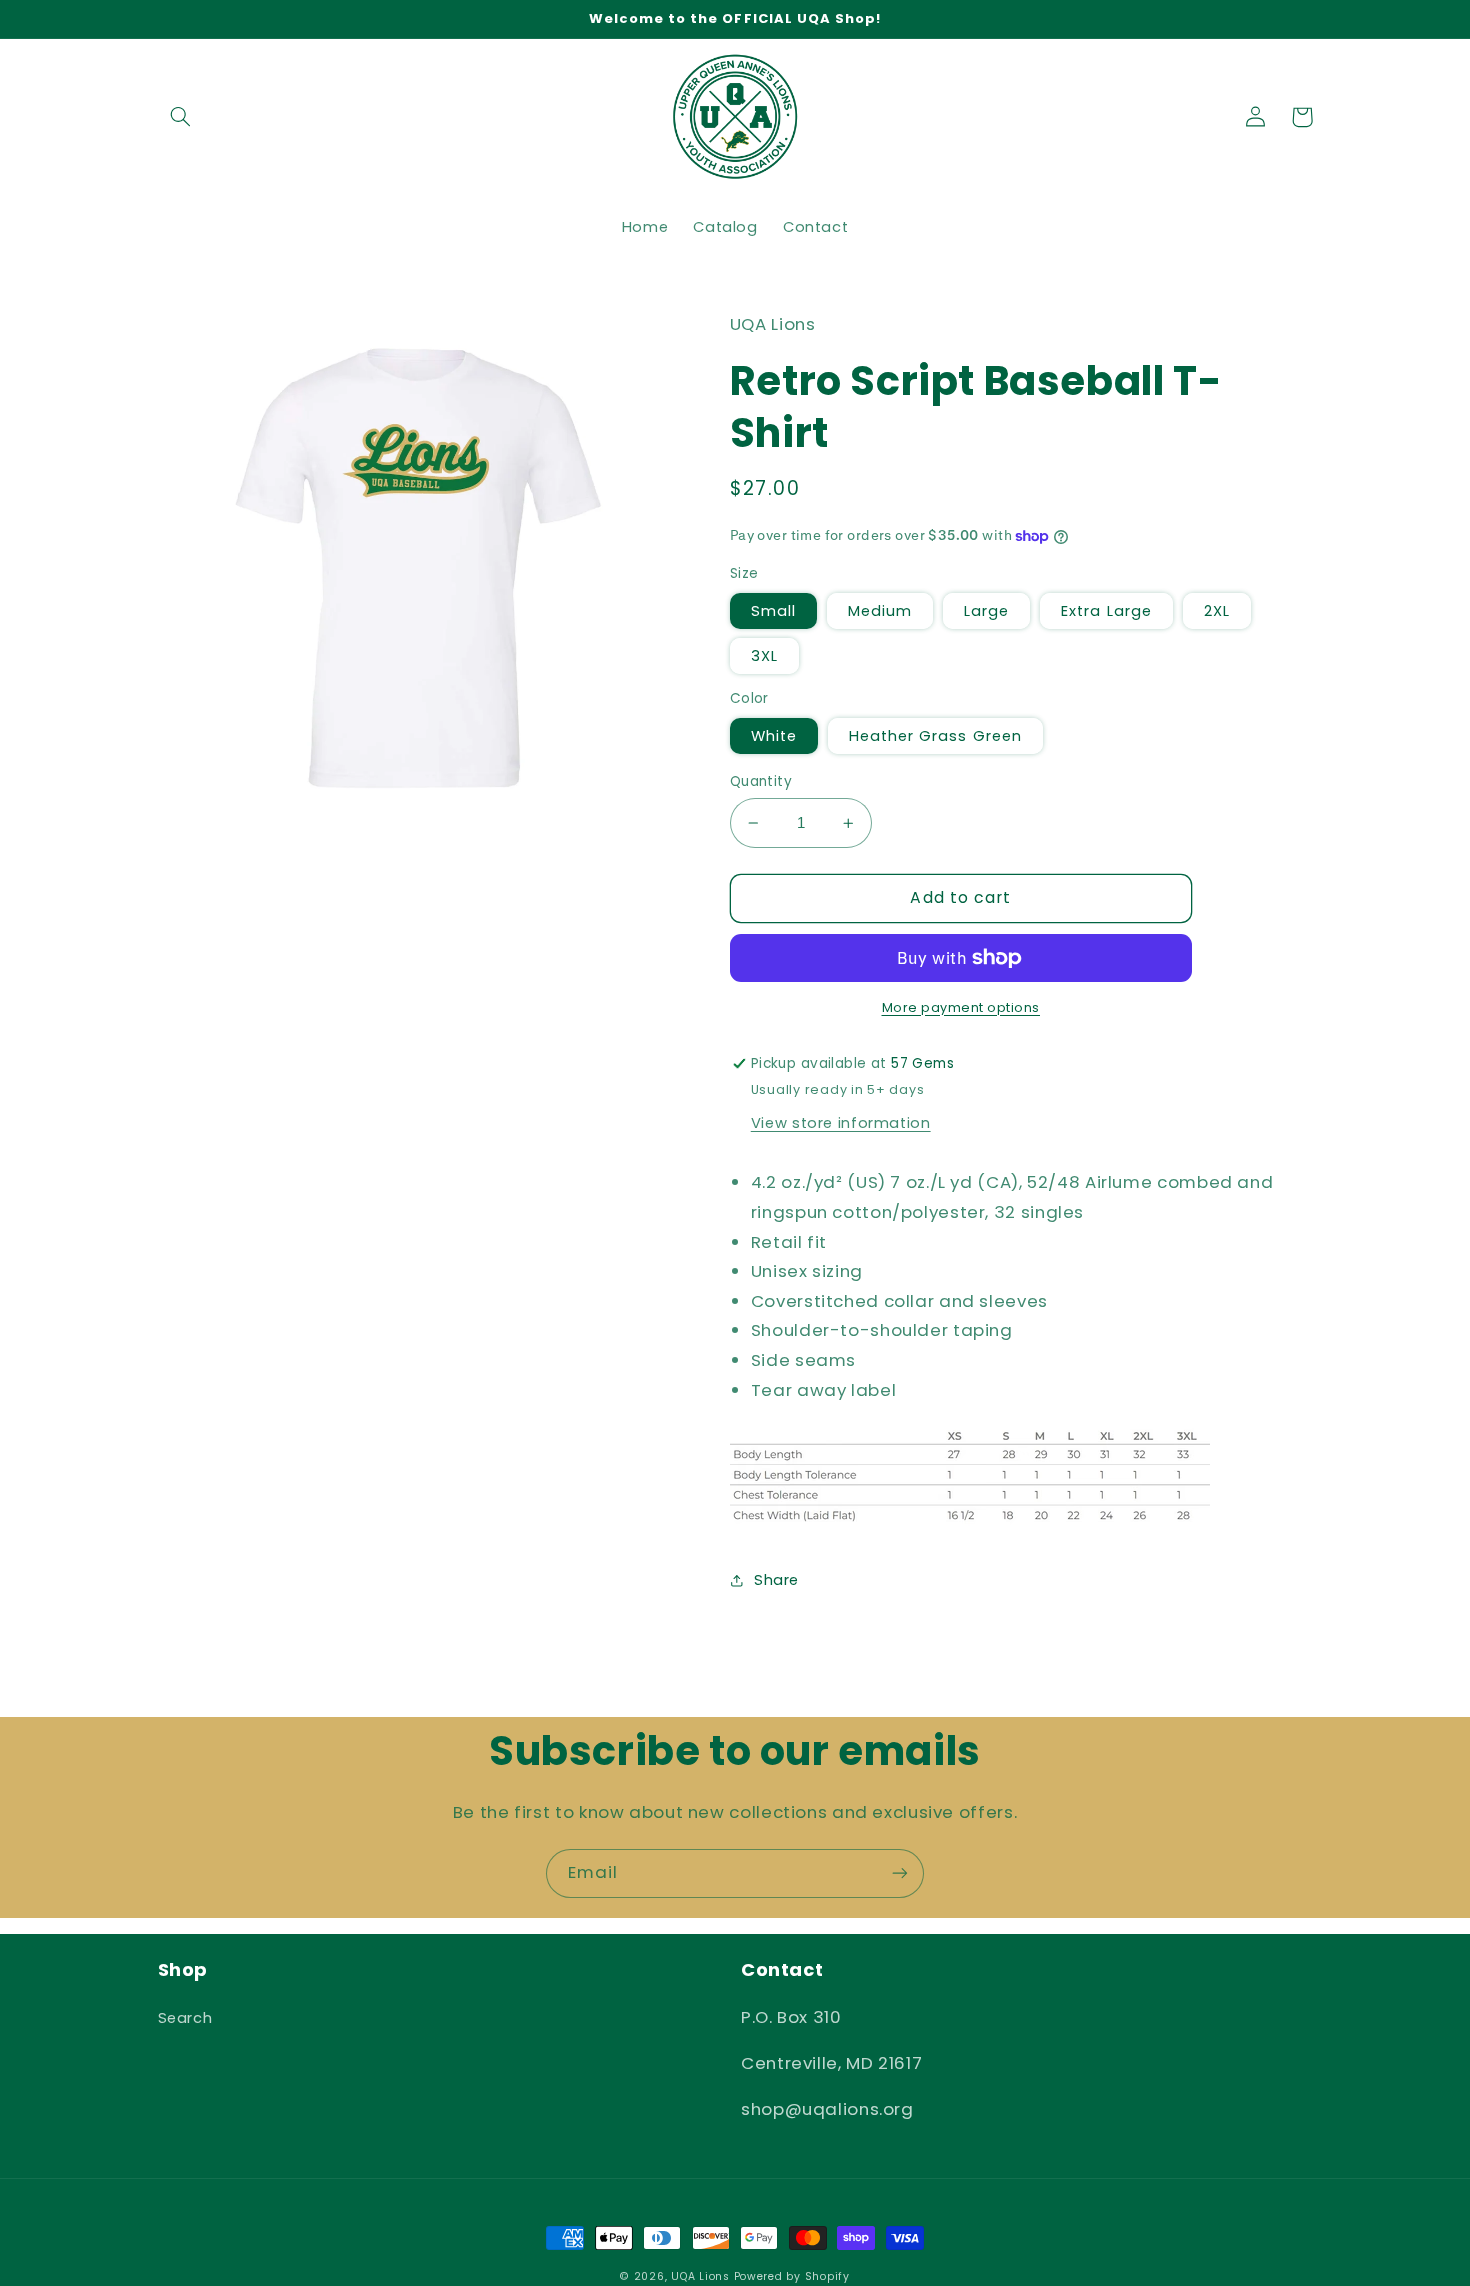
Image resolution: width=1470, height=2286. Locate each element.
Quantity (761, 781)
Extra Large (1106, 611)
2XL (1217, 611)
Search (185, 2018)
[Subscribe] (900, 1873)
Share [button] (776, 1580)
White (774, 736)
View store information (841, 1123)
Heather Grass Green (935, 736)
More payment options (961, 1007)
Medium (880, 611)
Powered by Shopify (792, 2276)
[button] (181, 117)
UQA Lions (700, 2276)
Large (986, 611)
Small (773, 611)
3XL (764, 656)
